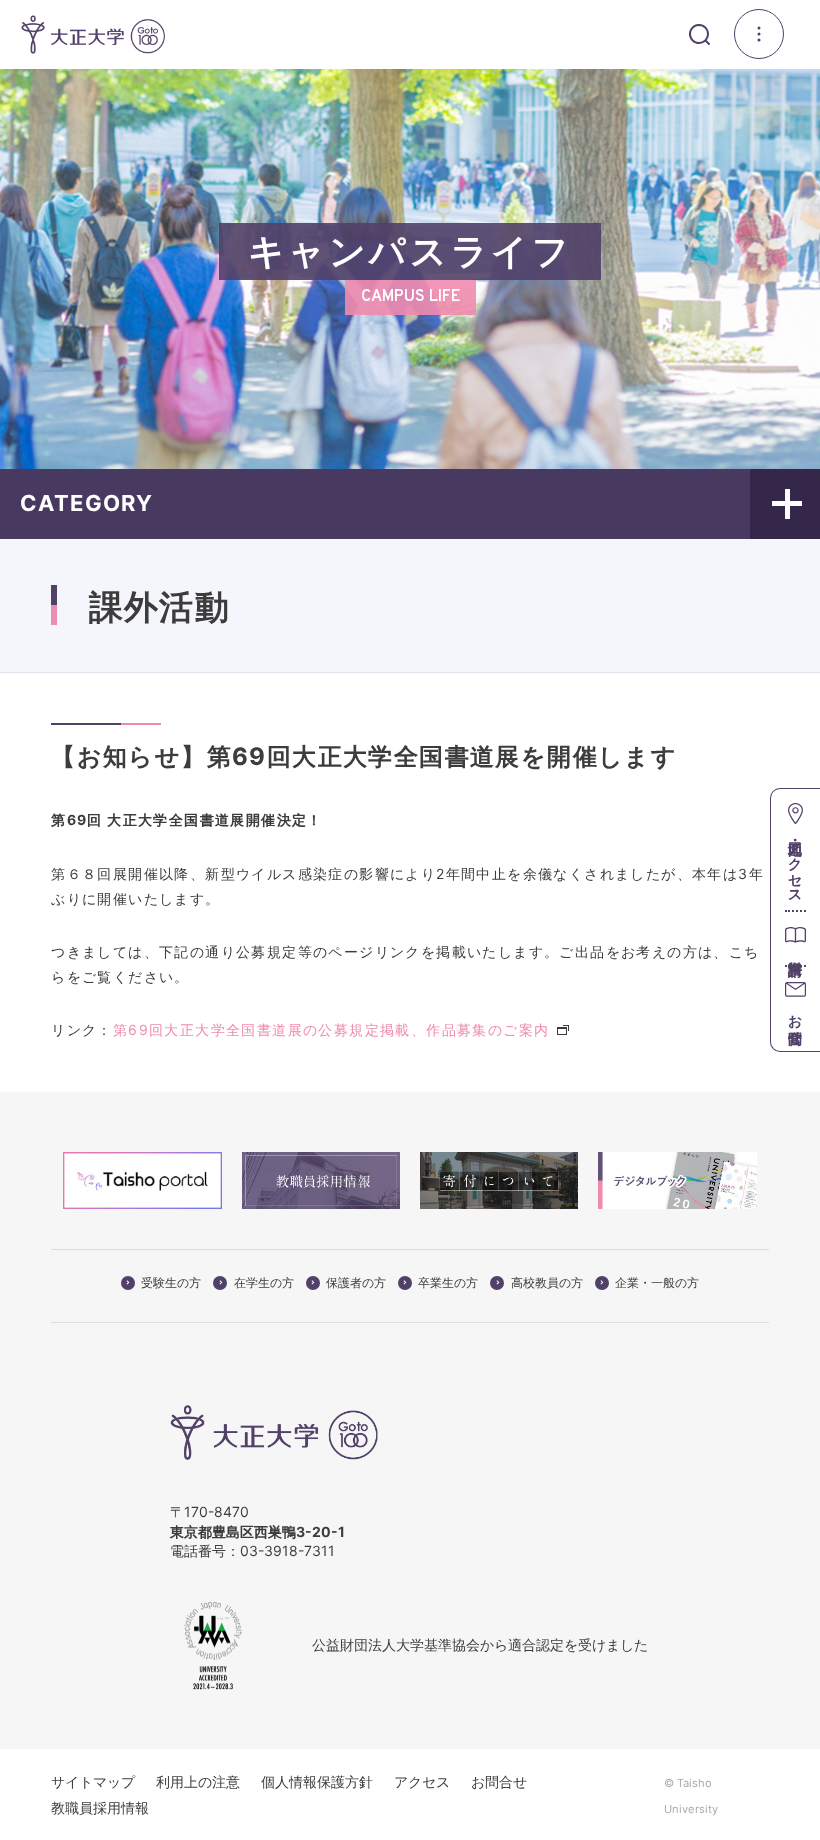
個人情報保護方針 (317, 1781)
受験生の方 (171, 1283)
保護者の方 (356, 1283)
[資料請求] (795, 937)
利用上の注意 (198, 1781)
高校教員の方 (546, 1283)
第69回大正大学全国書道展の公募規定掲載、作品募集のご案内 (331, 1029)
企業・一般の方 (657, 1283)
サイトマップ (93, 1781)
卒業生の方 (448, 1283)
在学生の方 (263, 1283)
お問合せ (499, 1781)
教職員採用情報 (100, 1807)
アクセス (422, 1781)
